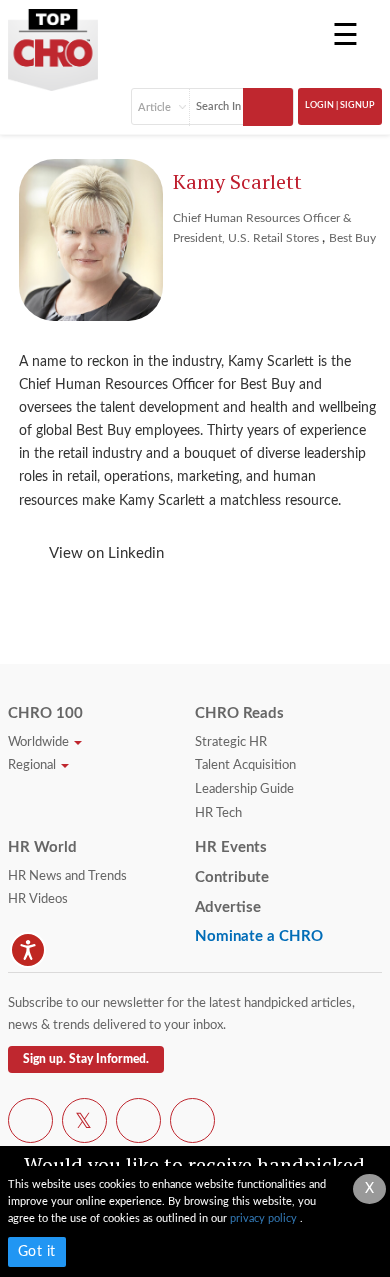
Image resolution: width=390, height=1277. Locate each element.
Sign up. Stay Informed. (86, 1059)
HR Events (231, 847)
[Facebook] (30, 1124)
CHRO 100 (45, 713)
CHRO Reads (239, 713)
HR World (42, 847)
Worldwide (40, 742)
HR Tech (218, 813)
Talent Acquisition (245, 765)
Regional (33, 765)
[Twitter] (84, 1124)
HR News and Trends (67, 876)
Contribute (232, 877)
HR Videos (38, 899)
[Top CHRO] (53, 43)
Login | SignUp (340, 105)
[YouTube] (138, 1124)
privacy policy (265, 1218)
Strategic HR (231, 742)
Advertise (228, 907)
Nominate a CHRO (259, 936)
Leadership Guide (244, 789)
